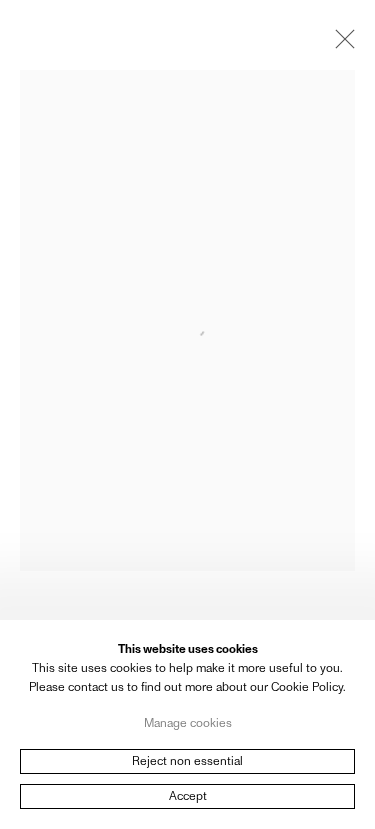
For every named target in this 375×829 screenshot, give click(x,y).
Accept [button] (188, 796)
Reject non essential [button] (187, 761)
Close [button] (340, 45)
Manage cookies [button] (188, 722)
